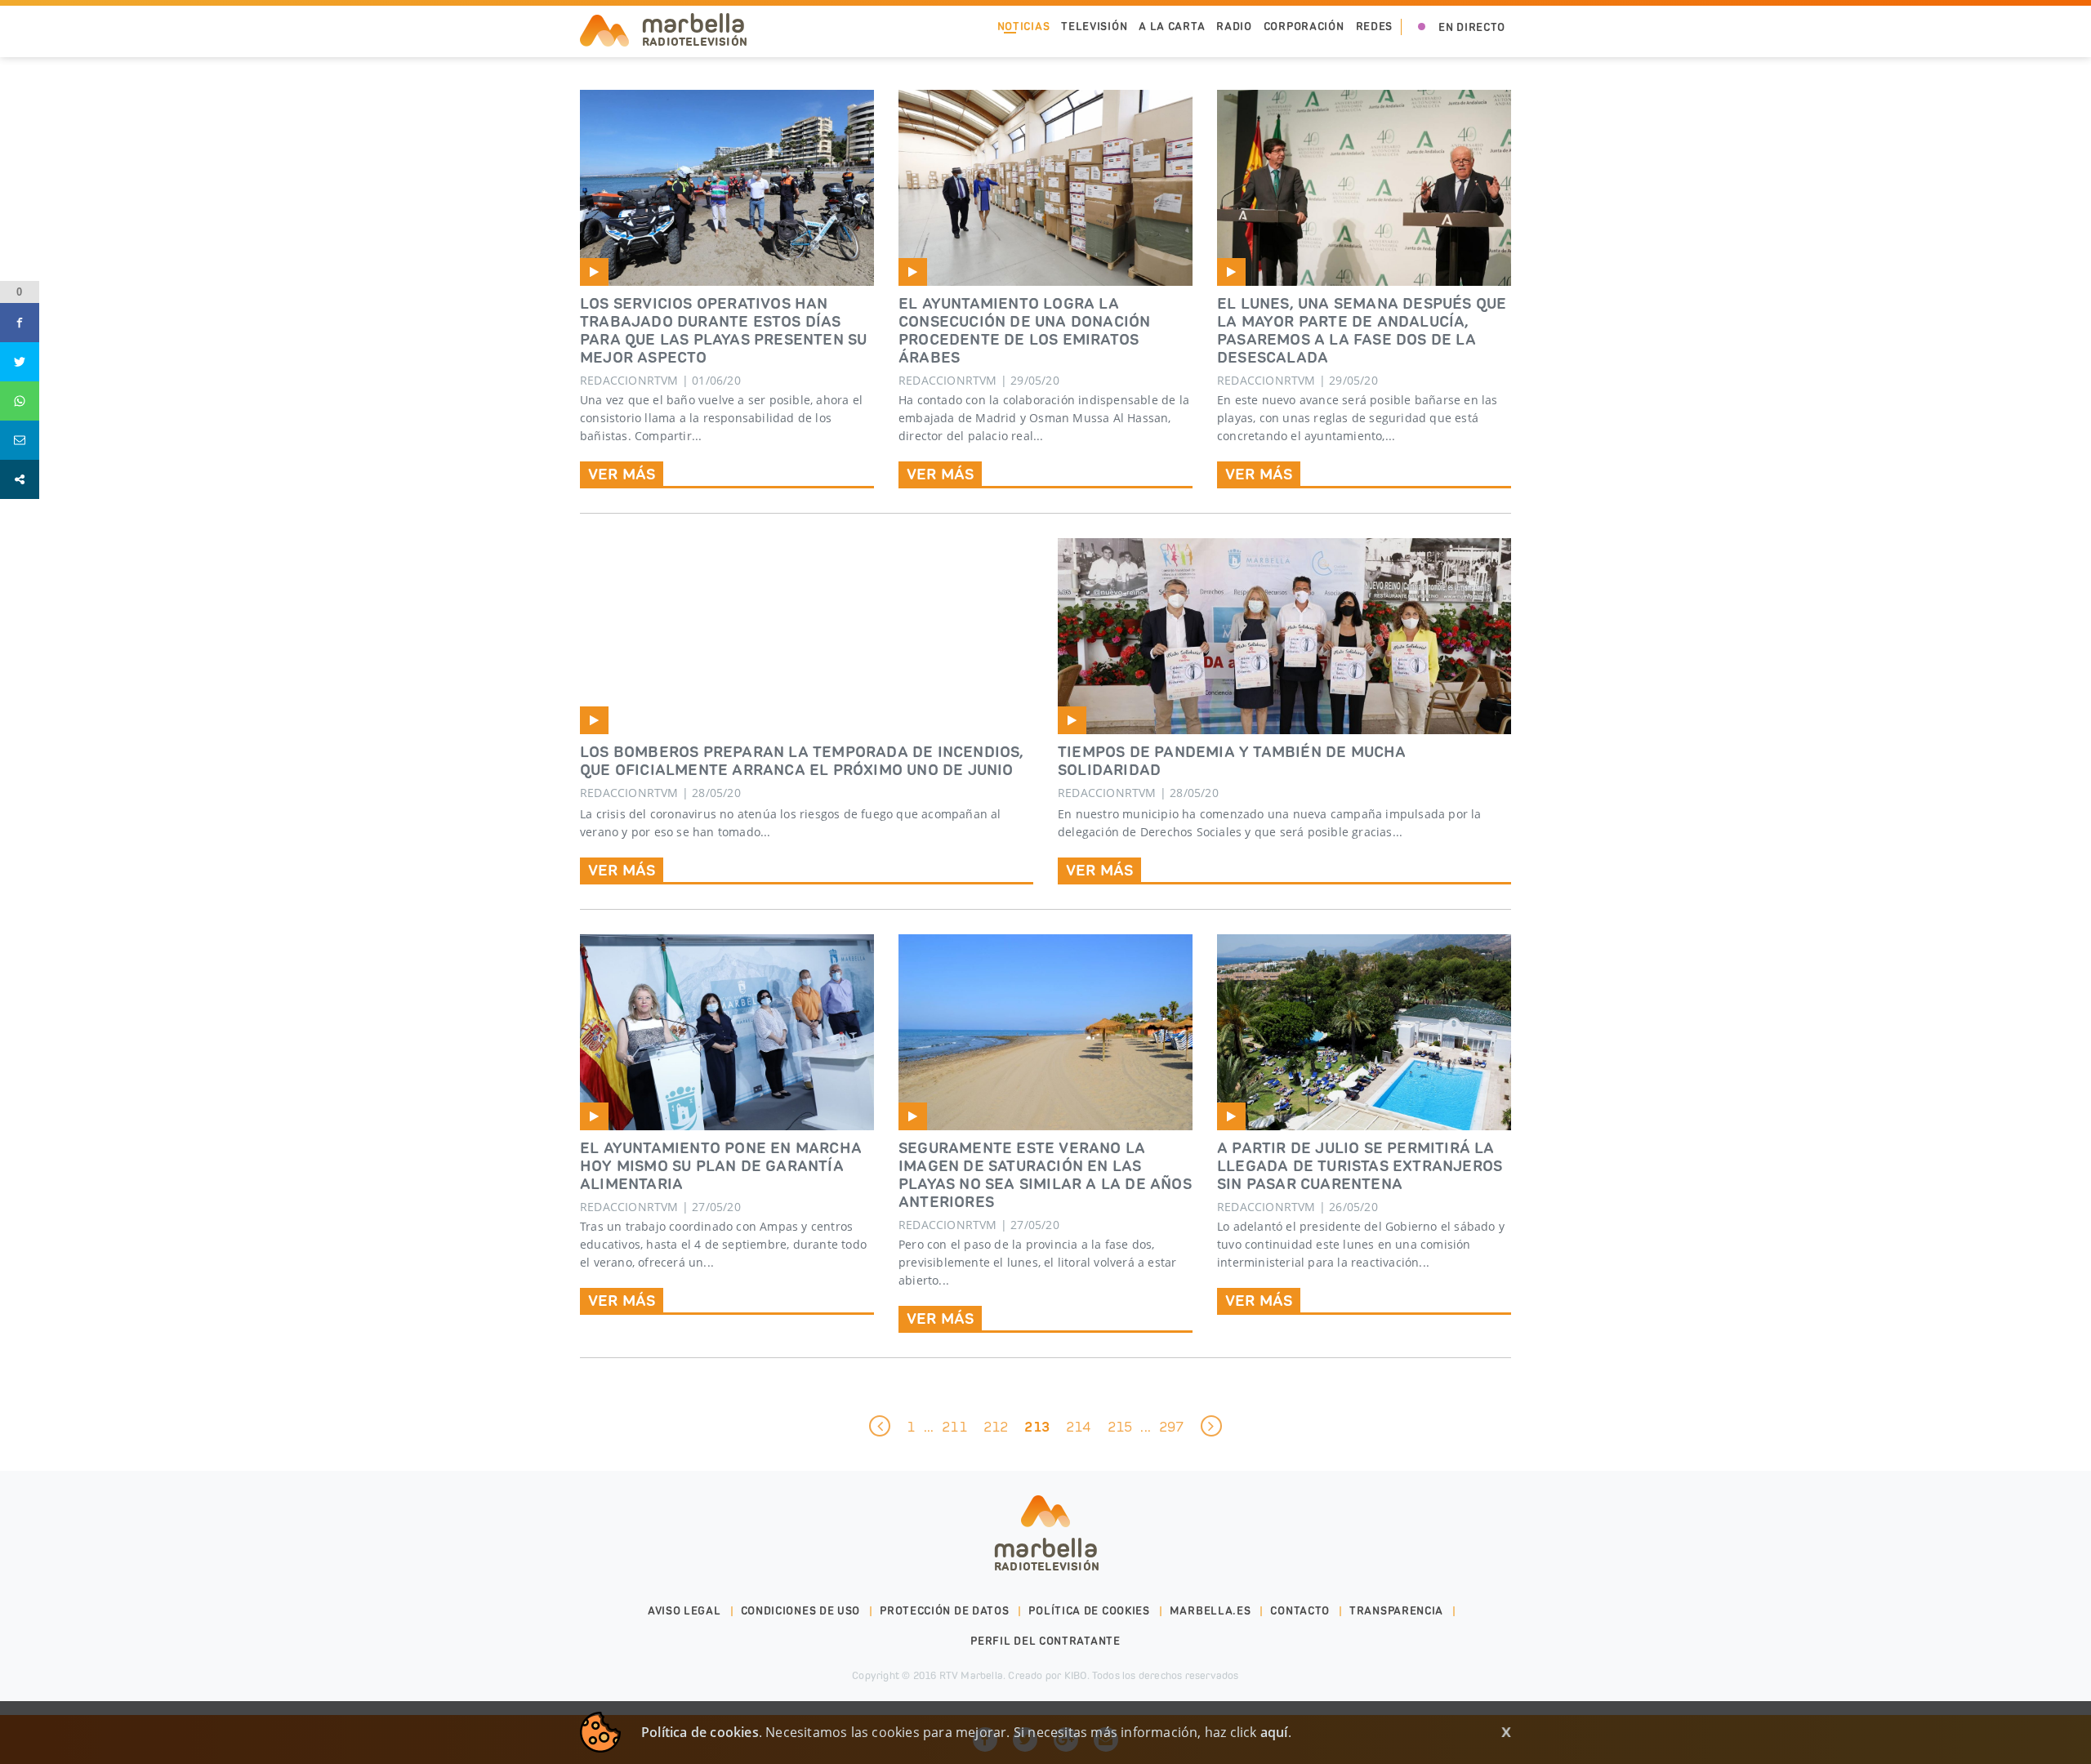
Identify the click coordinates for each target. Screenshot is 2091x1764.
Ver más (622, 870)
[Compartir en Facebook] (20, 323)
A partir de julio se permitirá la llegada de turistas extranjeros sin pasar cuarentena (1360, 1165)
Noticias (1024, 27)
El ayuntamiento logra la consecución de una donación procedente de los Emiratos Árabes (1024, 330)
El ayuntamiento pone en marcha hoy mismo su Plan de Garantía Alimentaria (721, 1165)
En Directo (1472, 27)
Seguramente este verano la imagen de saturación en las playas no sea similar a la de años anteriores (1045, 1174)
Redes (1375, 27)
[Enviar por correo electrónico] (20, 440)
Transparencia (1396, 1611)
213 (1037, 1427)
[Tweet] (20, 362)
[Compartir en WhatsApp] (20, 401)
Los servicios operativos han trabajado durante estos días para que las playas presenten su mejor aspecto (723, 330)
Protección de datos (944, 1611)
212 (996, 1427)
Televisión (1094, 27)
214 (1079, 1427)
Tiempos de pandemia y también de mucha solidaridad (1232, 760)
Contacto (1300, 1611)
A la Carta (1172, 27)
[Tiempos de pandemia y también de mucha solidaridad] (1284, 636)
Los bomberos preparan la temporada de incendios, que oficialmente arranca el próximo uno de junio (802, 760)
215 (1120, 1427)
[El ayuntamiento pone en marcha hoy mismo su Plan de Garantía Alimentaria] (727, 1032)
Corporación (1304, 27)
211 (954, 1427)
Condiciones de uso (801, 1611)
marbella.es (1210, 1611)
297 (1172, 1427)
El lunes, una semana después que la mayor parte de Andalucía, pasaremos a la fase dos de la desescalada (1362, 330)
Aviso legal (684, 1611)
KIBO (1076, 1675)
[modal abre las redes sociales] (20, 479)
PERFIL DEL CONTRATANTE (1045, 1641)
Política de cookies (1089, 1611)
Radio (1234, 27)
